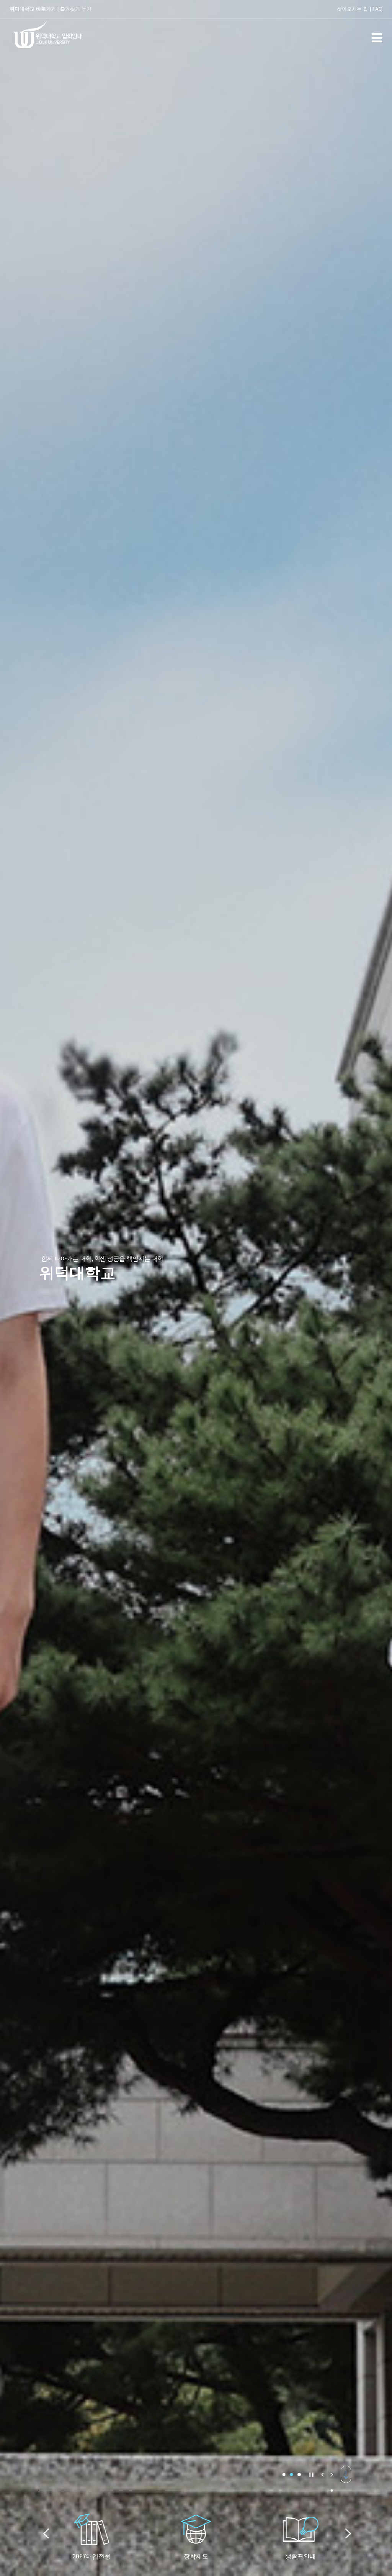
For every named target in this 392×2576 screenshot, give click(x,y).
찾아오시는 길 (353, 9)
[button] (284, 2474)
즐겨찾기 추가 (76, 9)
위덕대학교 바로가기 (33, 9)
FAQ (377, 9)
